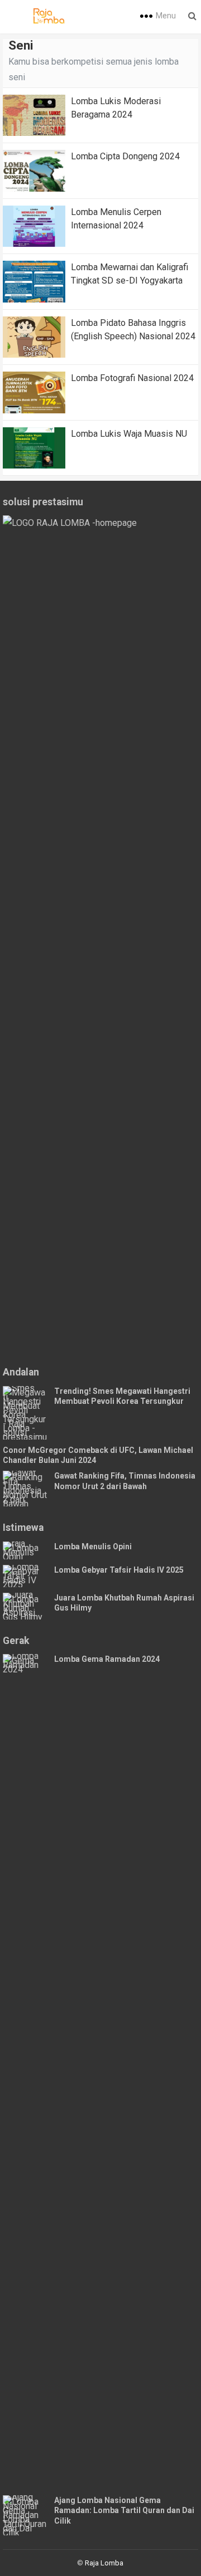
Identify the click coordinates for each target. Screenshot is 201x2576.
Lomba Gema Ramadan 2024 (107, 1659)
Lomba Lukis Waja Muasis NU (129, 434)
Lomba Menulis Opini (93, 1546)
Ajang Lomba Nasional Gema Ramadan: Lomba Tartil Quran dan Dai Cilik (124, 2511)
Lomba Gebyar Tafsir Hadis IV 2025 (119, 1570)
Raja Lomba (104, 2563)
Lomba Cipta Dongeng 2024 (125, 156)
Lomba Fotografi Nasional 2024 (132, 378)
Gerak (16, 1641)
